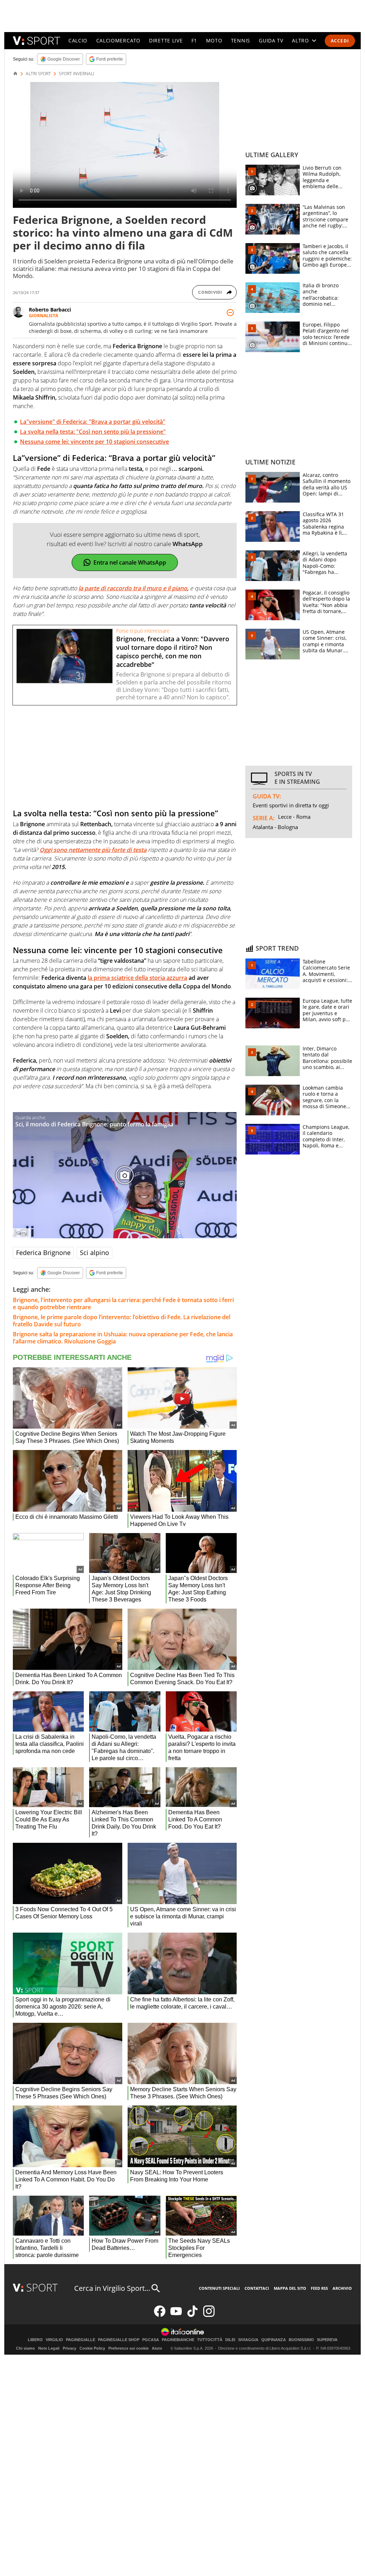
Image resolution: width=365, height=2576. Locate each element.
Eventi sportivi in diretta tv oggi (291, 805)
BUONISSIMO (301, 2340)
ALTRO (300, 40)
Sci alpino (94, 1253)
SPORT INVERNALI (76, 74)
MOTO (214, 40)
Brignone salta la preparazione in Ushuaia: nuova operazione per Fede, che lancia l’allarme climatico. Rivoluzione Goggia (123, 1338)
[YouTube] (176, 2315)
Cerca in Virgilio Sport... (112, 2288)
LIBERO (35, 2340)
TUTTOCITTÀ (210, 2340)
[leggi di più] (230, 313)
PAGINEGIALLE (81, 2340)
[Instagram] (209, 2315)
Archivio (342, 2288)
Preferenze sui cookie (128, 2348)
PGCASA (151, 2340)
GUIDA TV (271, 40)
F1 (194, 40)
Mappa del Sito (290, 2288)
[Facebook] (160, 2315)
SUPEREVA (327, 2340)
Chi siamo (25, 2348)
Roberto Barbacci (50, 310)
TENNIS (241, 40)
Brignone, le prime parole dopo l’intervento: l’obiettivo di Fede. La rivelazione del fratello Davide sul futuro (122, 1321)
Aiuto (157, 2348)
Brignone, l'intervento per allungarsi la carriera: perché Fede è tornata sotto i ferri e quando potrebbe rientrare (123, 1304)
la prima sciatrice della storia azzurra (137, 978)
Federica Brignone (43, 1253)
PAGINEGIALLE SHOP (119, 2340)
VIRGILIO (54, 2340)
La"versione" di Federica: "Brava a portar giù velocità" (93, 422)
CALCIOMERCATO (118, 40)
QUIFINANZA (274, 2340)
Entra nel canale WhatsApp (130, 562)
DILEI (230, 2340)
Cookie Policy (92, 2348)
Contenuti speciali (219, 2288)
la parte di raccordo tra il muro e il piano (133, 588)
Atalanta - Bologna (275, 827)
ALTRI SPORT (38, 74)
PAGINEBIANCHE (178, 2340)
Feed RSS (319, 2288)
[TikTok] (192, 2315)
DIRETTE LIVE (166, 40)
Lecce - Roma (294, 817)
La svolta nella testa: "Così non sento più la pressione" (93, 432)
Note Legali (49, 2348)
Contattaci (257, 2288)
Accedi (340, 41)
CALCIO (78, 40)
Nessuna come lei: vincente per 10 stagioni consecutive (94, 442)
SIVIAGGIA (248, 2340)
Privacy (70, 2348)
